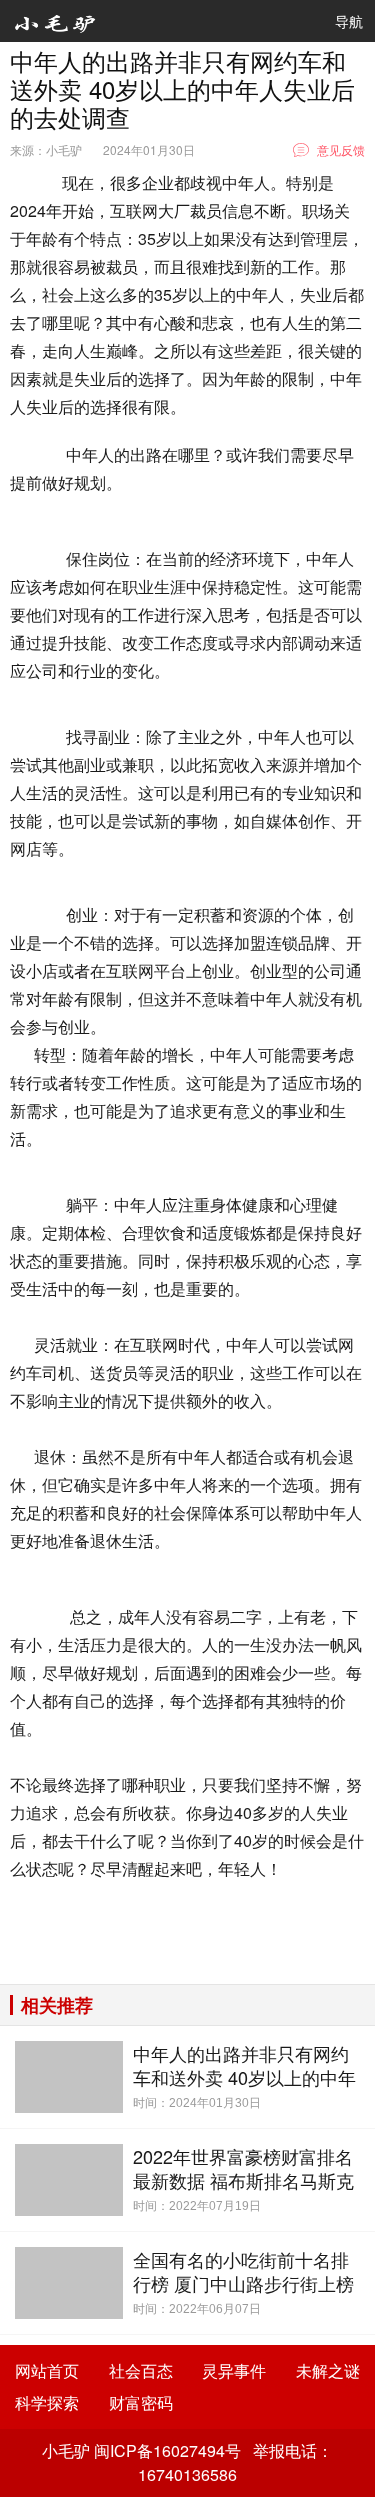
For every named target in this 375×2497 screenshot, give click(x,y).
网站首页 (47, 2370)
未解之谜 (328, 2370)
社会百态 (141, 2370)
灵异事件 (234, 2370)
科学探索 (47, 2402)
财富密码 (141, 2402)
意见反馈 (341, 149)
